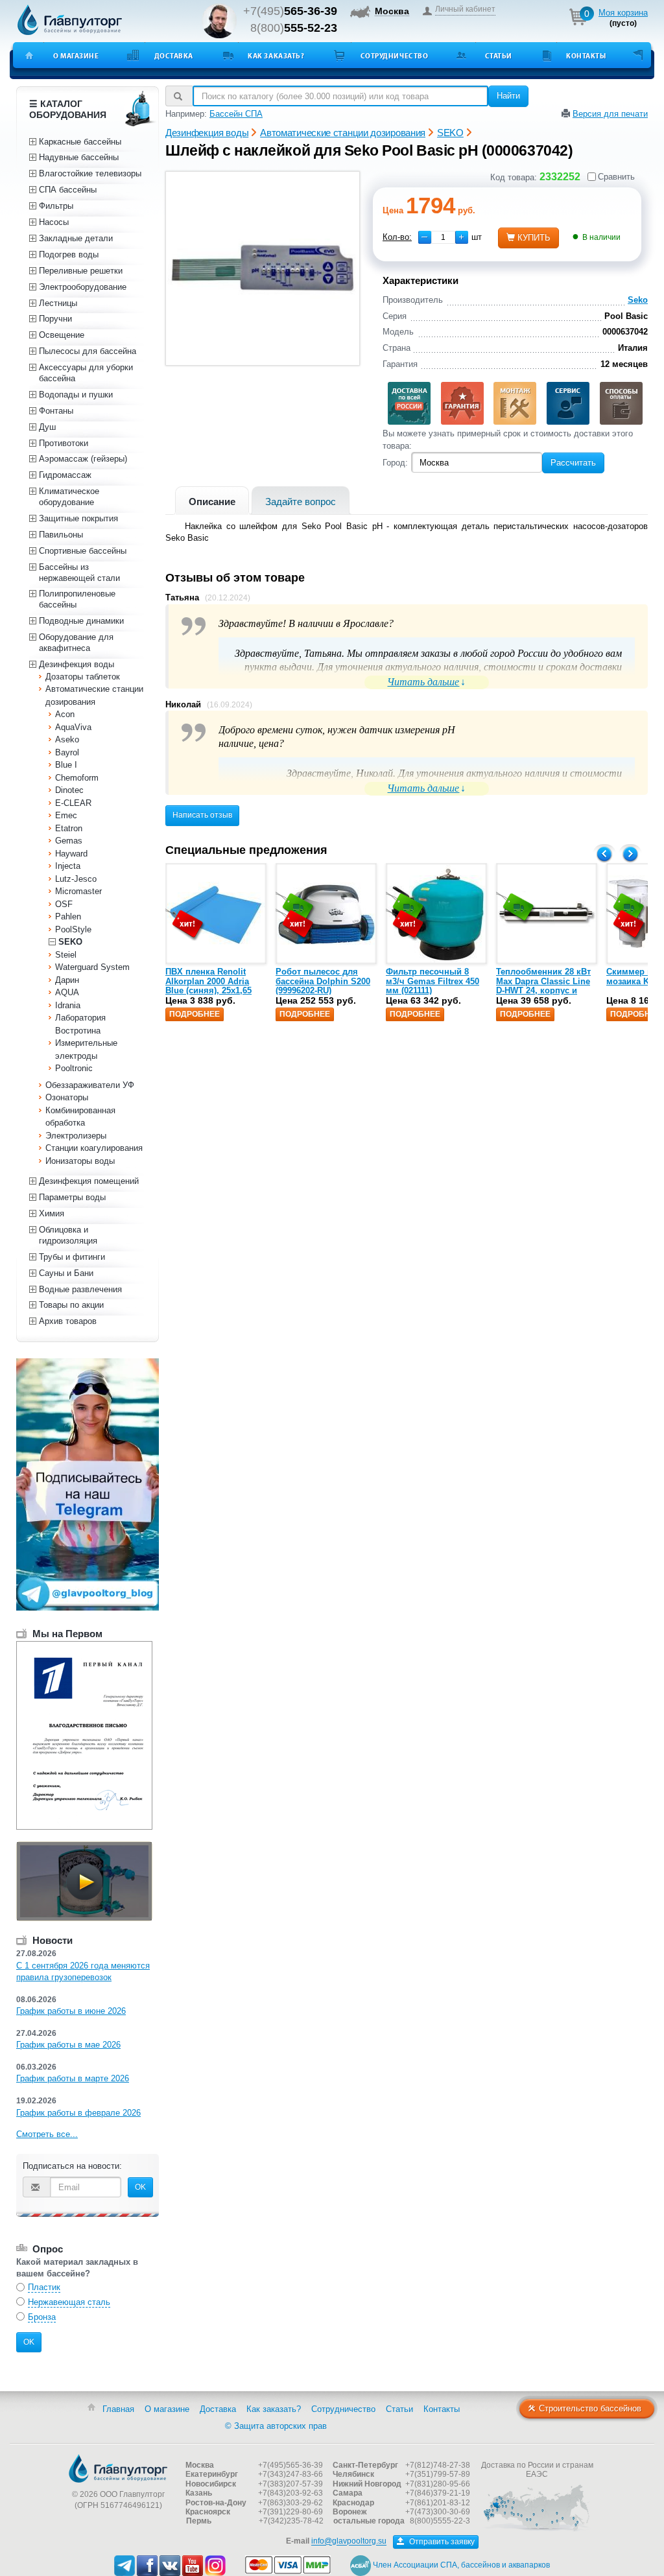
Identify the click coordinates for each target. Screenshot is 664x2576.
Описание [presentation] (212, 502)
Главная (118, 2409)
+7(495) (290, 11)
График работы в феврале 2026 (78, 2113)
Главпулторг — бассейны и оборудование (118, 2468)
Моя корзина (623, 13)
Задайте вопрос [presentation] (301, 502)
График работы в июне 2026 (71, 2011)
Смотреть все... (47, 2134)
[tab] (212, 500)
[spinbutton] (443, 237)
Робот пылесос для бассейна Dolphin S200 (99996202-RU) (323, 981)
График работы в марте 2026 (73, 2078)
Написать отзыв (202, 815)
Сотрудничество (395, 56)
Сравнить (616, 177)
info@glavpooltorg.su (349, 2542)
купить (534, 238)
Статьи (499, 56)
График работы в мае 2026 (68, 2045)
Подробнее (195, 1014)
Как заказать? (276, 56)
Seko (638, 300)
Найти (508, 96)
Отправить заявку (441, 2542)
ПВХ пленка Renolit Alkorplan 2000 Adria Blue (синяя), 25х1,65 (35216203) (208, 986)
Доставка (174, 56)
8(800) (294, 28)
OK (140, 2187)
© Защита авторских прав (276, 2426)
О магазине (76, 56)
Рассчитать (573, 463)
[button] (462, 237)
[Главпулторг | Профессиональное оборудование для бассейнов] (70, 20)
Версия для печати (610, 114)
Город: (395, 463)
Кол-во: (397, 237)
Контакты (586, 56)
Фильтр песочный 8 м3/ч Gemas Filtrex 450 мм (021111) (433, 981)
